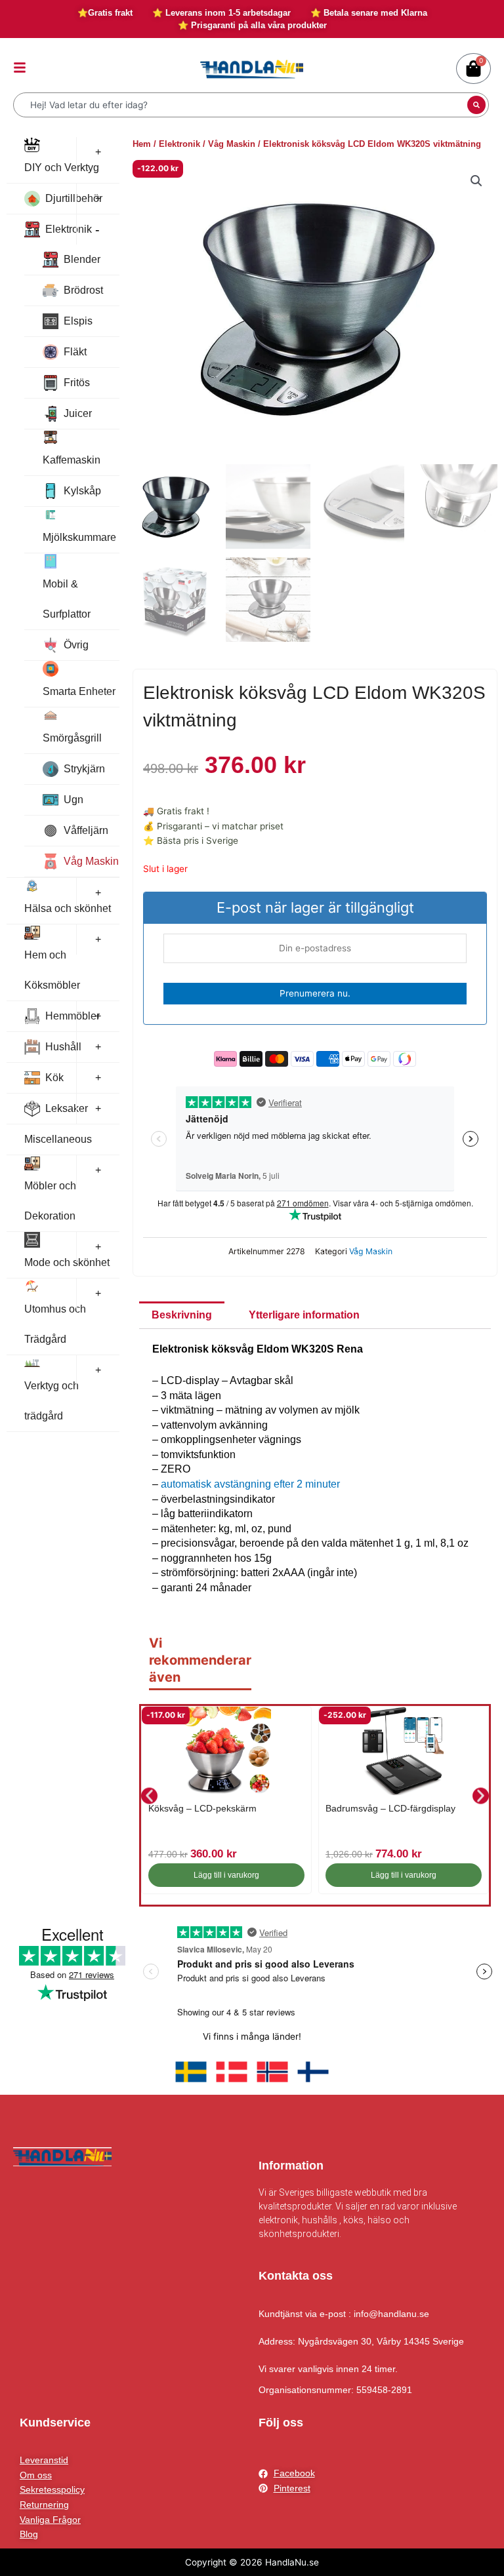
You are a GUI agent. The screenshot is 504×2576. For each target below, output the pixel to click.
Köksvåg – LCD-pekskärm (202, 1808)
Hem (142, 144)
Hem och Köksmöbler (52, 970)
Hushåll (63, 1047)
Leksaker (67, 1108)
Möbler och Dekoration (50, 1201)
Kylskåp (82, 491)
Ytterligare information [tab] (304, 1315)
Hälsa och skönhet (68, 908)
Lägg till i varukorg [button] (226, 1875)
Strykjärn (84, 769)
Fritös (77, 383)
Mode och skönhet (67, 1262)
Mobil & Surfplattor (67, 599)
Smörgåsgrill (72, 738)
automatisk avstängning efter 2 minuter (250, 1484)
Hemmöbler (73, 1016)
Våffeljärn (86, 830)
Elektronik (69, 229)
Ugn (73, 800)
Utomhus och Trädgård (55, 1324)
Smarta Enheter (79, 691)
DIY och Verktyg (62, 168)
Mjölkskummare (79, 537)
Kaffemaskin (72, 460)
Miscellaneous (58, 1139)
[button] (476, 181)
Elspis (78, 321)
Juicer (78, 413)
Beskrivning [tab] (182, 1315)
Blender (82, 259)
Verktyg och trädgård (52, 1401)
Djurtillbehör (74, 198)
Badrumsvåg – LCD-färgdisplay (390, 1808)
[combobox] (242, 105)
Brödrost (83, 290)
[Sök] (476, 105)
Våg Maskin (91, 861)
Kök (54, 1078)
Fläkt (75, 352)
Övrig (76, 645)
